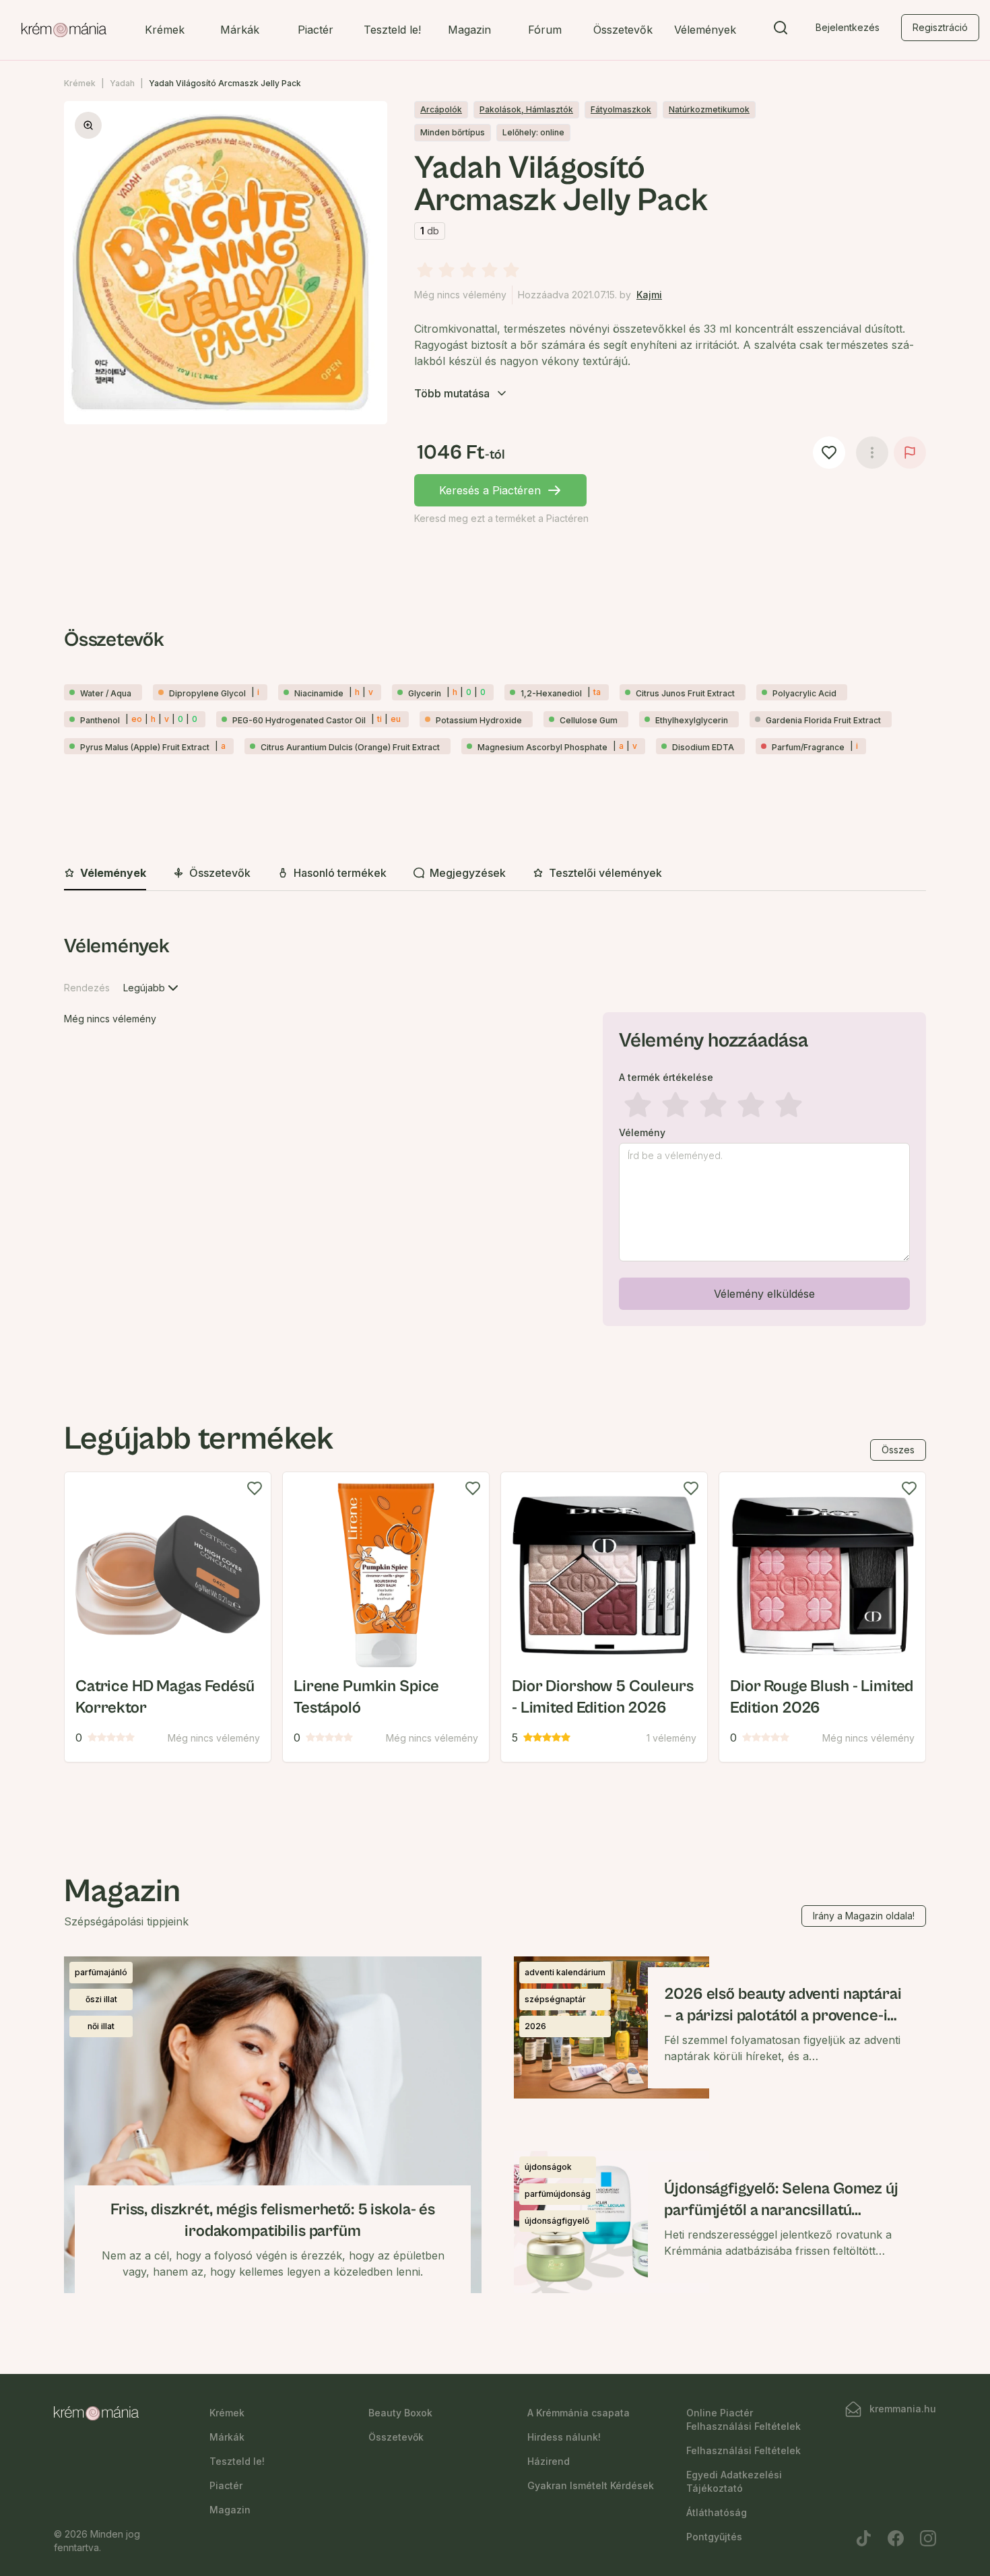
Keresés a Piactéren (490, 490)
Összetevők (623, 30)
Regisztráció (940, 27)
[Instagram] (928, 2538)
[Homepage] (64, 30)
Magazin (469, 30)
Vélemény (642, 1133)
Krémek (165, 30)
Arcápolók (441, 109)
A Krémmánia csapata (579, 2413)
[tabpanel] (495, 1133)
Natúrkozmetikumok (709, 109)
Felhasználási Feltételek (744, 2450)
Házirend (549, 2461)
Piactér (316, 30)
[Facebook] (896, 2538)
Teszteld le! (392, 30)
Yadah (122, 83)
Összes (898, 1450)
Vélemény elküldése (764, 1294)
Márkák (240, 30)
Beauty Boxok (400, 2413)
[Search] (781, 30)
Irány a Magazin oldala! (864, 1916)
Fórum (545, 30)
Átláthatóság (717, 2512)
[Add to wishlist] (255, 1488)
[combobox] (152, 988)
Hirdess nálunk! (564, 2437)
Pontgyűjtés (714, 2537)
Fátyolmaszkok (621, 109)
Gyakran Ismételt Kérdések (591, 2485)
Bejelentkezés (848, 27)
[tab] (105, 873)
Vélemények (705, 30)
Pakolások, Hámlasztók (526, 109)
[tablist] (495, 874)
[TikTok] (863, 2538)
